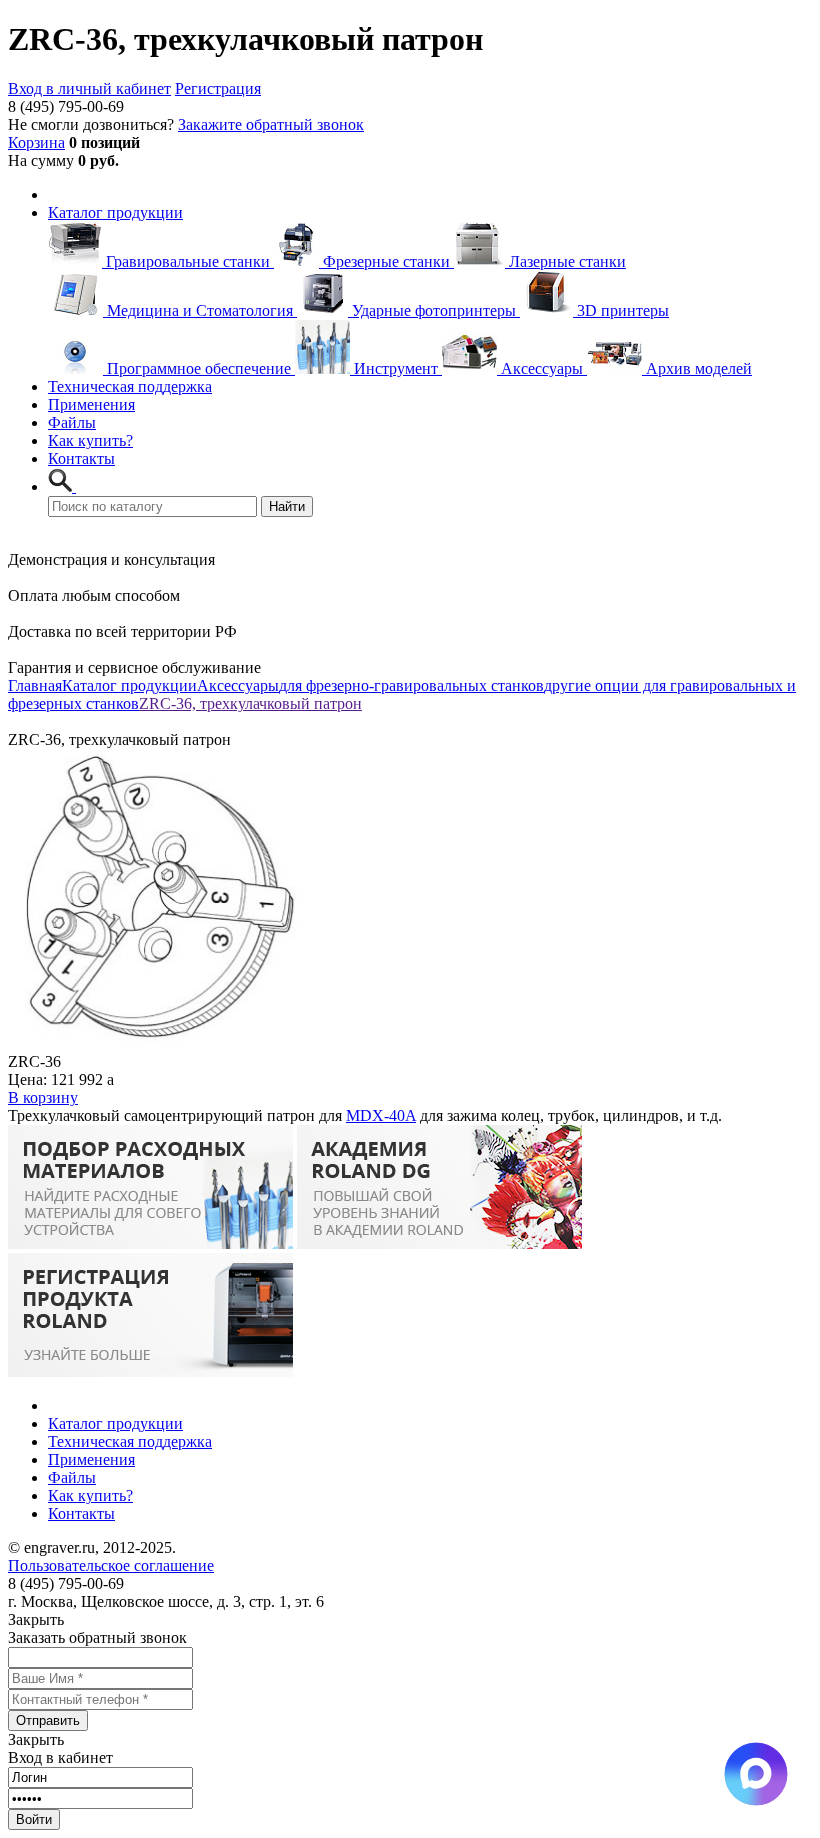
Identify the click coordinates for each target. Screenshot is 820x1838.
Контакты (81, 458)
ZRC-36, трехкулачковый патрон (250, 703)
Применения (91, 404)
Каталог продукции (115, 212)
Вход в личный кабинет (89, 88)
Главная (35, 685)
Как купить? (90, 440)
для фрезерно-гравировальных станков (411, 685)
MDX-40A (381, 1115)
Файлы (72, 422)
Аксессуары (238, 685)
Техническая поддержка (130, 386)
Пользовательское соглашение (111, 1565)
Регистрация (218, 88)
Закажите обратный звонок (271, 124)
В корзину (43, 1097)
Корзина (36, 142)
